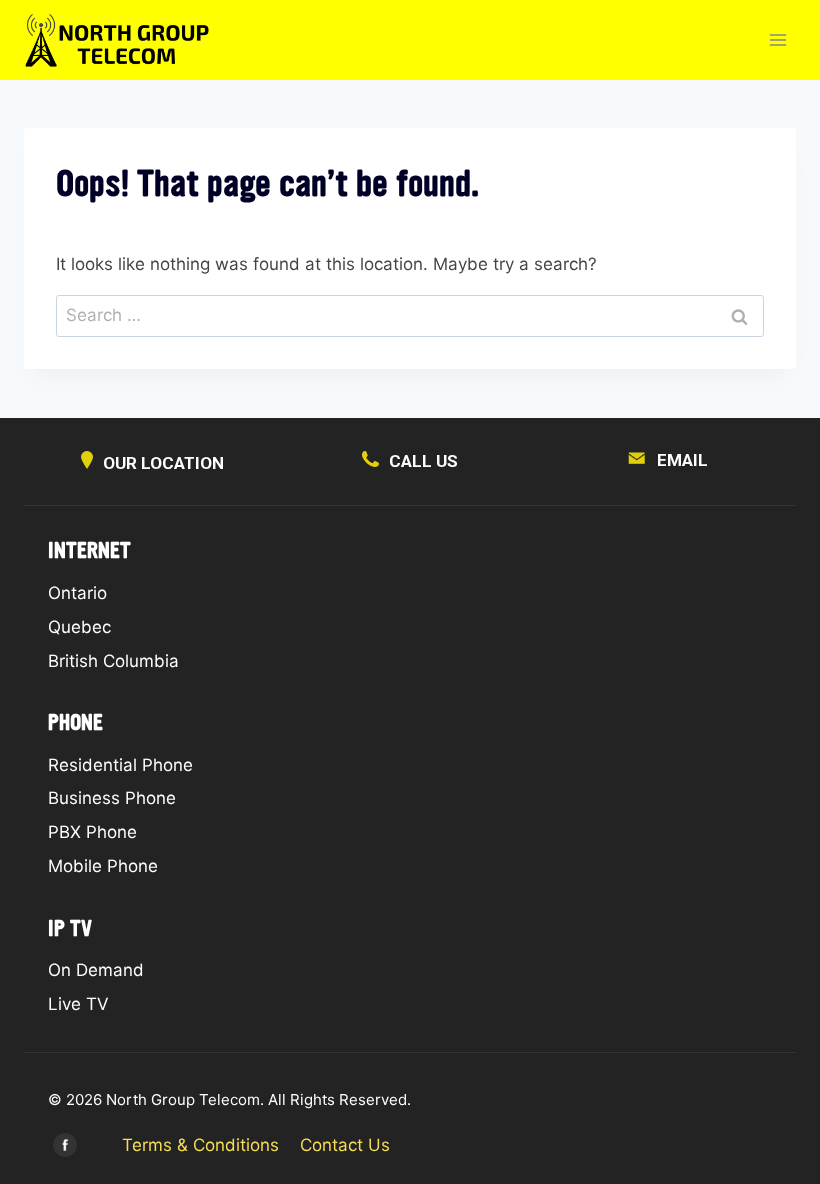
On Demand (96, 970)
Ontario (77, 593)
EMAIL (682, 460)
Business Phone (112, 798)
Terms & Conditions (200, 1145)
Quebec (79, 627)
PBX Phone (92, 832)
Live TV (78, 1004)
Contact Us (345, 1145)
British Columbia (113, 661)
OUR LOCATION (163, 463)
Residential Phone (120, 765)
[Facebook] (65, 1145)
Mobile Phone (103, 866)
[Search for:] (410, 315)
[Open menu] (777, 39)
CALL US (423, 461)
